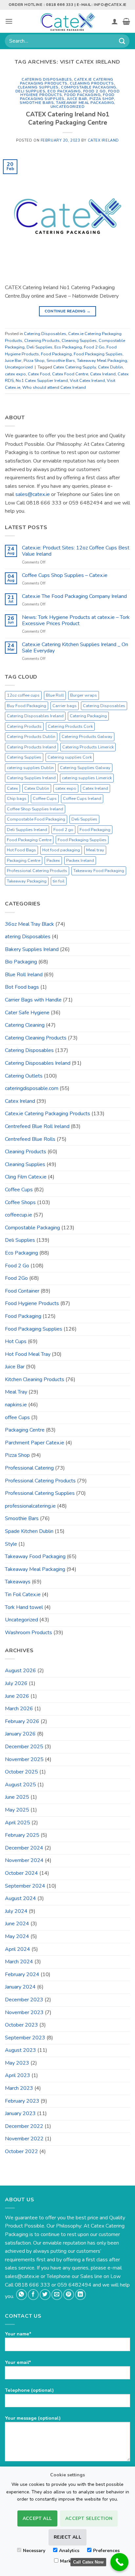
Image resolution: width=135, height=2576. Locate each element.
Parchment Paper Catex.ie (35, 1443)
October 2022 (21, 2151)
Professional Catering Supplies (40, 1493)
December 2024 (24, 1848)
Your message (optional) (33, 2418)
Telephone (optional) (29, 2390)
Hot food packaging (61, 850)
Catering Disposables (47, 79)
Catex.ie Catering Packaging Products (67, 81)
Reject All (67, 2537)
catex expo (15, 374)
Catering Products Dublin (31, 737)
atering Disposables (28, 937)
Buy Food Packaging (27, 706)
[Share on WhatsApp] (21, 2295)
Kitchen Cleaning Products (35, 1379)
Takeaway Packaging (27, 881)
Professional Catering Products (37, 871)
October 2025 (21, 1772)
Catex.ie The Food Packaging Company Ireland (74, 596)
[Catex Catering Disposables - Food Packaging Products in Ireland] (67, 21)
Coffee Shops (20, 1202)
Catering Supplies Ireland (31, 778)
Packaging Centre (24, 861)
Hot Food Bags (21, 850)
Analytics (69, 2551)
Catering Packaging (88, 716)
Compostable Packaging (89, 87)
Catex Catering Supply (75, 367)
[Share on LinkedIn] (80, 2295)
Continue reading (68, 311)
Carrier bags (65, 706)
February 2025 (22, 1835)
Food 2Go (16, 1278)
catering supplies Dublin (30, 768)
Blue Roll (55, 695)
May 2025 (17, 1810)
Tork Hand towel (24, 1607)
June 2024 (17, 1924)
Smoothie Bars (37, 103)
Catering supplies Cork (70, 757)
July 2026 (16, 1683)
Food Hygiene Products (32, 1303)
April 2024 (18, 1949)
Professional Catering (29, 1468)
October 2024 (21, 1873)
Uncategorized (67, 107)
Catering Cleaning (25, 1025)
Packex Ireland (80, 861)
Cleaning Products (92, 83)
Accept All (37, 2518)
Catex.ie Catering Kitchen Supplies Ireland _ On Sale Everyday (75, 648)
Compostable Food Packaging (36, 819)
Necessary (34, 2551)
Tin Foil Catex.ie (23, 1595)
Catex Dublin (110, 367)
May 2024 (17, 1936)
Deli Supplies (30, 91)
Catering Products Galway (87, 737)
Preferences (106, 2551)
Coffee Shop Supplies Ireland (35, 809)
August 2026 (20, 1671)
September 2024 (25, 1886)
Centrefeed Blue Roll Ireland (37, 1126)
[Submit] (122, 41)
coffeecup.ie (19, 1215)
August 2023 (20, 2050)
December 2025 (24, 1747)
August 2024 (20, 1898)
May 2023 (17, 2063)
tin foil (59, 881)
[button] (9, 21)
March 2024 (19, 1962)
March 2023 (19, 2088)
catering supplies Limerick (87, 778)
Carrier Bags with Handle (33, 1000)
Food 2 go (63, 830)
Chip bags (17, 799)
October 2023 (21, 2025)
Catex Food (39, 374)
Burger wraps (84, 695)
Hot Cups (16, 1341)
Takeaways (18, 1582)
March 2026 (19, 1709)
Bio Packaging (21, 962)
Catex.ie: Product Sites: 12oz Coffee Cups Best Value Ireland (76, 551)
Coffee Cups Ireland (82, 799)
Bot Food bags (22, 987)
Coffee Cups (45, 799)
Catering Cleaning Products (36, 1038)
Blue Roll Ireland (24, 975)
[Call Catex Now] (119, 2562)
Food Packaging (82, 95)
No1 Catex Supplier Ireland (42, 381)
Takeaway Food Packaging (99, 871)
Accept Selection (89, 2518)
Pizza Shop (102, 99)
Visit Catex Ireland (87, 381)
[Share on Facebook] (33, 2295)
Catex (12, 788)
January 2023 (20, 2113)
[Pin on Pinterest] (69, 2295)
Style (11, 1544)
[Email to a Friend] (57, 2295)
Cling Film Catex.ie (26, 1177)
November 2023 (24, 2012)
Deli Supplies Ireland (27, 830)
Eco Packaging (64, 91)
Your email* (18, 2362)
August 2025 (20, 1785)
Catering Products (24, 726)
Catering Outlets (24, 1076)
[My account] (115, 21)
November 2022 (24, 2139)
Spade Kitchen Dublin (29, 1531)
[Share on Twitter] (45, 2295)
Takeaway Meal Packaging (85, 103)
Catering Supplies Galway (85, 768)
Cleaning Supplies (38, 87)
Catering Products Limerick (88, 747)
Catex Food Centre (70, 374)
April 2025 (18, 1823)
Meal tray (95, 850)
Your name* (18, 2334)
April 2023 (18, 2075)
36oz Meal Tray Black (29, 924)
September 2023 (25, 2038)
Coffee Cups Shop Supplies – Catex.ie (65, 575)
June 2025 (17, 1797)
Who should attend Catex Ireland (54, 387)
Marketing (71, 2561)
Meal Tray (16, 1392)
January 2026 (20, 1734)
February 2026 (22, 1721)
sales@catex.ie (33, 494)
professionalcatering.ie (30, 1506)
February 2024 (22, 1974)
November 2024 (24, 1860)
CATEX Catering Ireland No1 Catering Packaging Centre (68, 119)
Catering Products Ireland (31, 747)
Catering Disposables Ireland (35, 716)
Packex (53, 861)
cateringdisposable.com (32, 1088)
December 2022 (24, 2126)
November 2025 (24, 1759)
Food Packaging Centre (29, 840)
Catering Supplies (24, 757)
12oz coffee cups (23, 695)
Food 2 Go (95, 91)
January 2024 (20, 1987)
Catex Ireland (103, 140)
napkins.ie (16, 1405)
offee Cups (17, 1417)
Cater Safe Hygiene (27, 1013)
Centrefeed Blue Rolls (30, 1139)
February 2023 (22, 2101)
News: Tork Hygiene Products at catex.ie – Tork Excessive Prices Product (76, 621)
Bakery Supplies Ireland (32, 949)
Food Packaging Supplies (98, 354)
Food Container (22, 1291)
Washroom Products (29, 1633)
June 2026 (17, 1696)
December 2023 (24, 2000)
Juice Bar (77, 99)
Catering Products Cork (70, 726)
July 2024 (16, 1911)
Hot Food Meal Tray (28, 1354)
